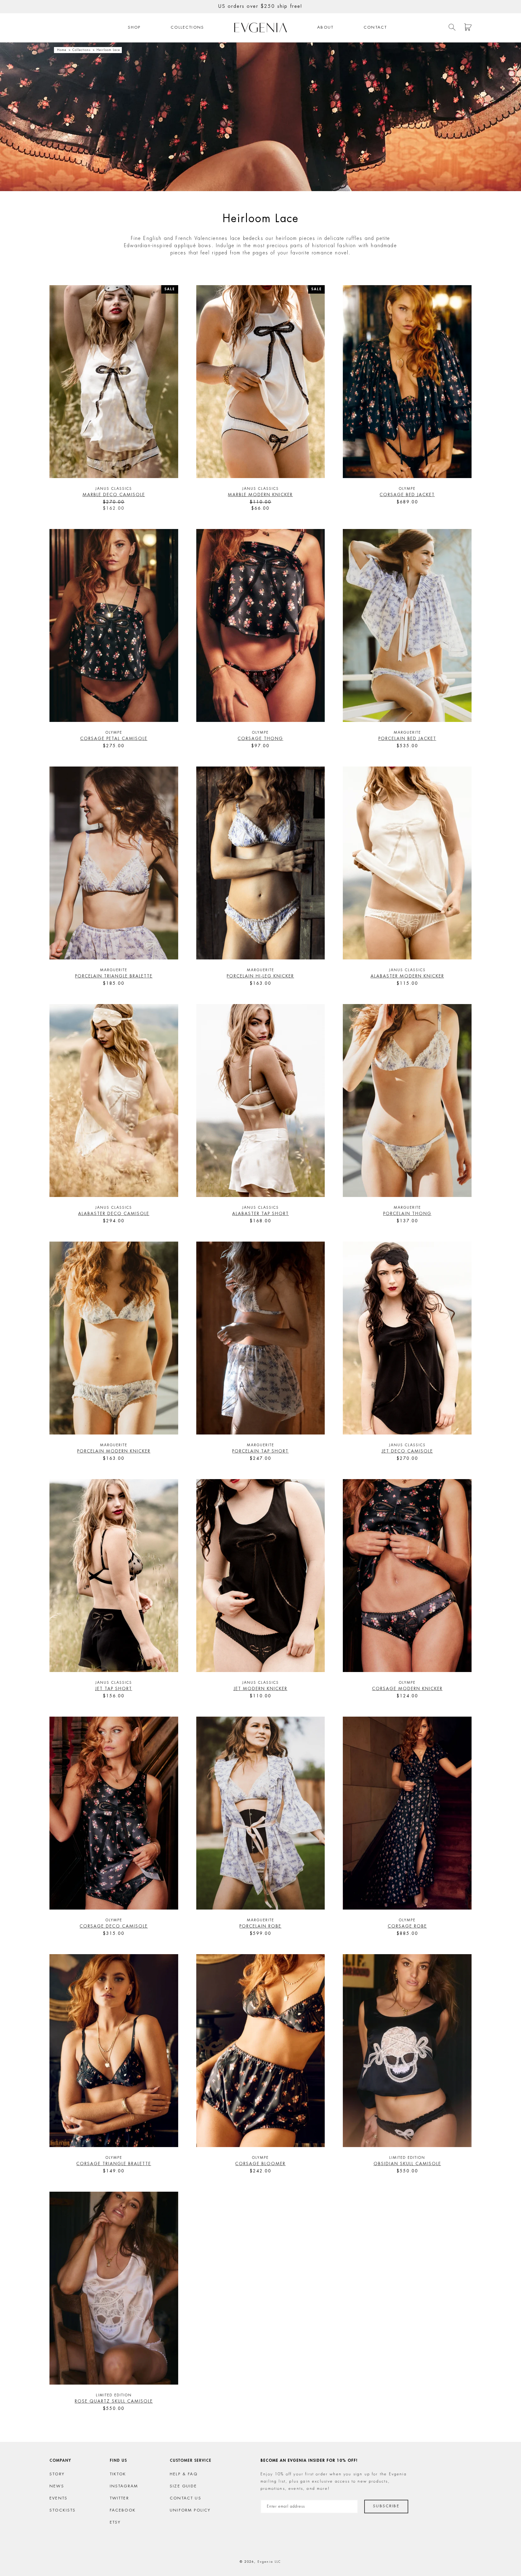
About (325, 28)
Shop (134, 28)
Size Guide (183, 2486)
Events (58, 2498)
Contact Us (186, 2498)
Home (62, 50)
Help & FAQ (184, 2474)
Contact (375, 28)
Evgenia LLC (269, 2562)
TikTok (118, 2474)
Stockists (63, 2510)
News (57, 2486)
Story (57, 2474)
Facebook (123, 2510)
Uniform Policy (190, 2510)
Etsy (115, 2522)
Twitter (119, 2498)
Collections (187, 28)
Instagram (124, 2486)
